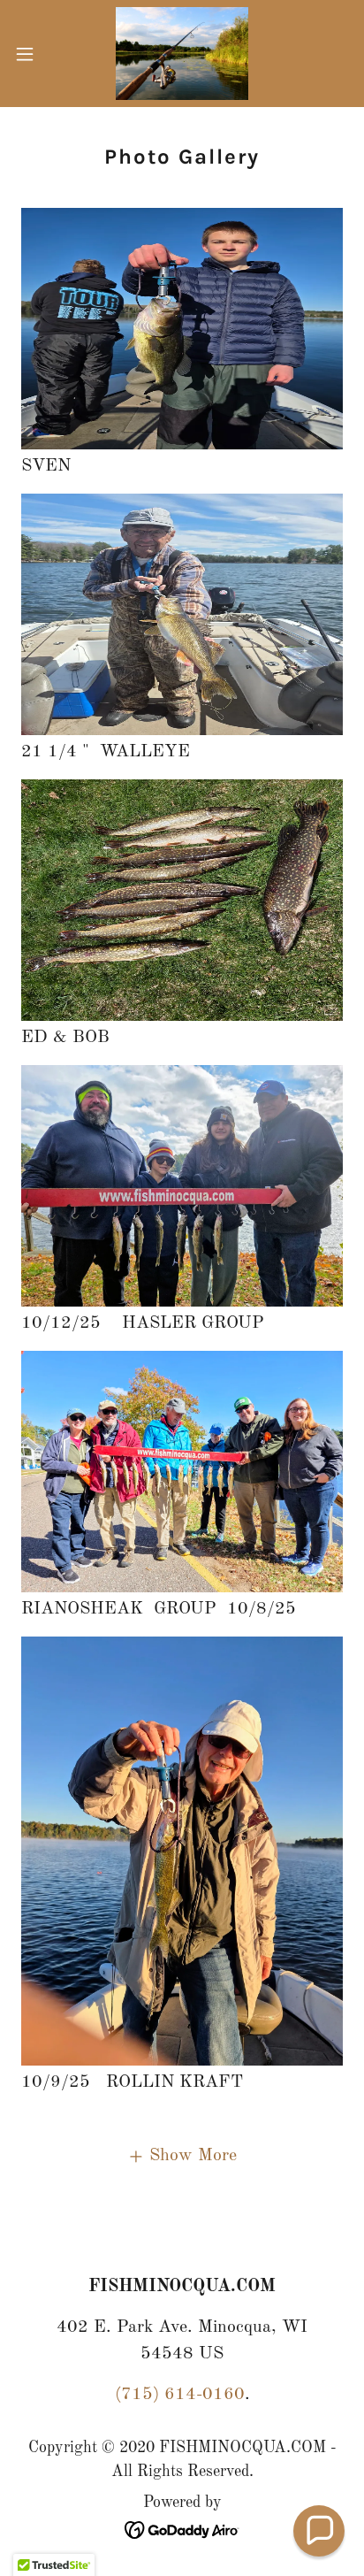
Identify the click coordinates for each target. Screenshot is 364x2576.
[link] (182, 54)
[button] (33, 54)
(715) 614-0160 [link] (180, 2395)
